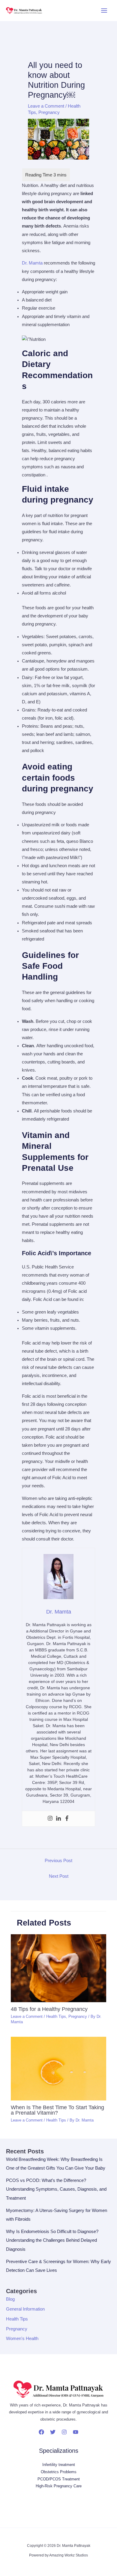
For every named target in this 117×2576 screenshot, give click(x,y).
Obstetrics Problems (59, 2472)
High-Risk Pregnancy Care (59, 2486)
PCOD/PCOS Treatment (59, 2479)
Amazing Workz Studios (69, 2555)
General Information (25, 2309)
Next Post (59, 1876)
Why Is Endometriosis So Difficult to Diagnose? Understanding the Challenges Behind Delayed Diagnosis (52, 2240)
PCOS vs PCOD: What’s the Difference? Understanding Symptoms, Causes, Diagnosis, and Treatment (56, 2189)
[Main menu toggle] (104, 11)
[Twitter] (53, 2432)
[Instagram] (50, 1819)
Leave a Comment (46, 106)
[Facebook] (67, 1819)
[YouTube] (76, 2432)
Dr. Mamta (32, 263)
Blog (10, 2299)
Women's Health (22, 2339)
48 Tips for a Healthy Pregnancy (49, 2009)
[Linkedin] (58, 1819)
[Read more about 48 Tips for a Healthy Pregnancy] (58, 1968)
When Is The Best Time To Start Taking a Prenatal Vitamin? (57, 2110)
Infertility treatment (59, 2465)
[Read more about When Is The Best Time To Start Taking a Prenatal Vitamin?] (58, 2068)
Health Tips (56, 2016)
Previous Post (58, 1861)
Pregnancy (49, 112)
